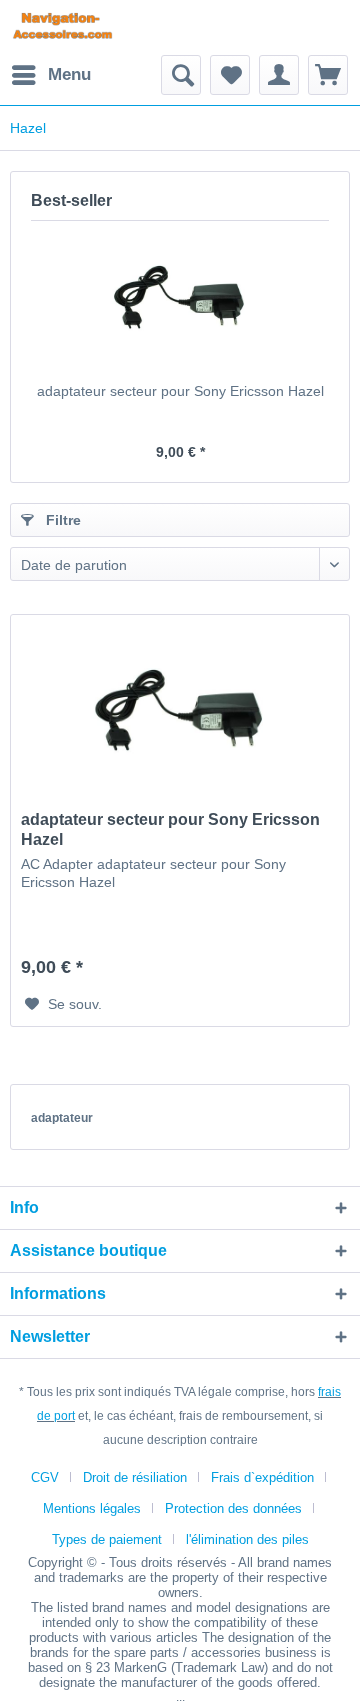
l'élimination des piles (247, 1539)
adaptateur (62, 1118)
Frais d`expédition (262, 1477)
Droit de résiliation (135, 1477)
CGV (45, 1477)
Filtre (61, 520)
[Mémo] (230, 75)
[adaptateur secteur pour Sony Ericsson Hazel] (180, 301)
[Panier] (328, 75)
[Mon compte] (279, 75)
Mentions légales (92, 1508)
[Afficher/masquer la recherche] (181, 75)
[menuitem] (50, 75)
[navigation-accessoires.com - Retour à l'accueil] (62, 27)
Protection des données (233, 1508)
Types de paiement (107, 1539)
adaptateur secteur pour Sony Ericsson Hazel (180, 391)
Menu (69, 74)
